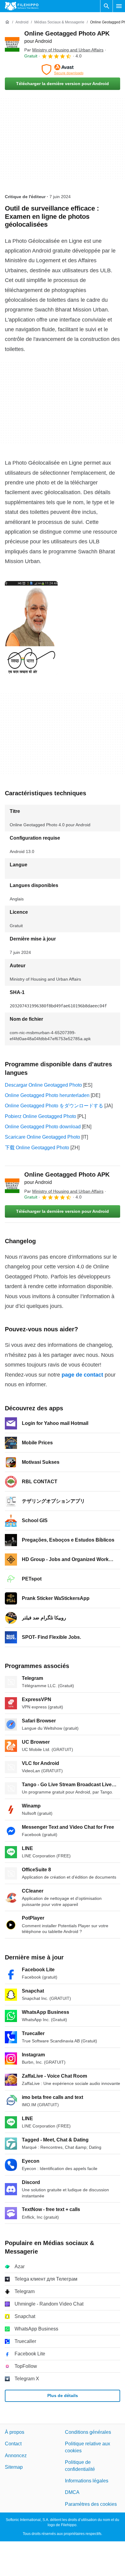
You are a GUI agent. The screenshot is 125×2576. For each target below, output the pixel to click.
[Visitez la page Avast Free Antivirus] (62, 70)
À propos (15, 2432)
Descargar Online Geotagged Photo (43, 1085)
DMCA (72, 2492)
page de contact (82, 1375)
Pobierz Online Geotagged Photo (41, 1116)
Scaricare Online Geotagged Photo (42, 1137)
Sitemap (14, 2467)
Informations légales (87, 2481)
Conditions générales (88, 2432)
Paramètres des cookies (91, 2504)
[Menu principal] (119, 6)
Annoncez (16, 2456)
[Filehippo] (22, 6)
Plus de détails (63, 2395)
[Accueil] (7, 22)
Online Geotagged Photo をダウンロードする (54, 1106)
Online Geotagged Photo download (43, 1127)
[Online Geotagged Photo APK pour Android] (12, 44)
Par (64, 50)
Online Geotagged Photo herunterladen (47, 1095)
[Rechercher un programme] (106, 6)
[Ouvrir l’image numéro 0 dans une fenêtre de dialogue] (31, 628)
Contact (13, 2444)
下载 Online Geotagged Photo (37, 1148)
